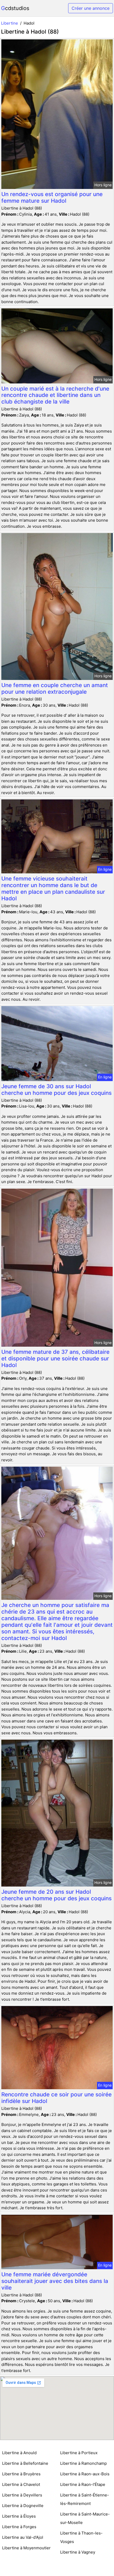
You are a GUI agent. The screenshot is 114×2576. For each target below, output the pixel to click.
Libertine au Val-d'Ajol (23, 2537)
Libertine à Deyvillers (22, 2495)
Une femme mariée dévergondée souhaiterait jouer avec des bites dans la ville (55, 2281)
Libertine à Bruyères (21, 2474)
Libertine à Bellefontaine (25, 2463)
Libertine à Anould (19, 2453)
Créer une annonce (91, 8)
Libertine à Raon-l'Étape (83, 2484)
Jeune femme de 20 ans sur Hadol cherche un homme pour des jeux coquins (56, 1895)
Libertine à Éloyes (19, 2516)
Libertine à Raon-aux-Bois (85, 2474)
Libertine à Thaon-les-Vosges (81, 2537)
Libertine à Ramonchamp (84, 2463)
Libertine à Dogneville (23, 2506)
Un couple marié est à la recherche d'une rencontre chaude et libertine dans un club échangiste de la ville (55, 395)
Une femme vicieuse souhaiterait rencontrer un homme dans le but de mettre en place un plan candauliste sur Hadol (53, 888)
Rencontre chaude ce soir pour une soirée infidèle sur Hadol (56, 2098)
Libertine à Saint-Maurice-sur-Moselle (85, 2518)
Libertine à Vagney (78, 2552)
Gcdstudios (15, 8)
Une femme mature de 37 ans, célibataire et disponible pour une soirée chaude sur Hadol (55, 1358)
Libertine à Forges (19, 2527)
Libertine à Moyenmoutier (26, 2548)
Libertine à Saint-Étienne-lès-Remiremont (85, 2499)
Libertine (10, 23)
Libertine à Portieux (79, 2453)
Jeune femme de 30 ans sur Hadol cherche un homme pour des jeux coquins (56, 1090)
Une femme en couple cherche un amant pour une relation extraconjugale (55, 688)
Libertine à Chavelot (21, 2484)
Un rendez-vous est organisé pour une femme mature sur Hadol (52, 197)
